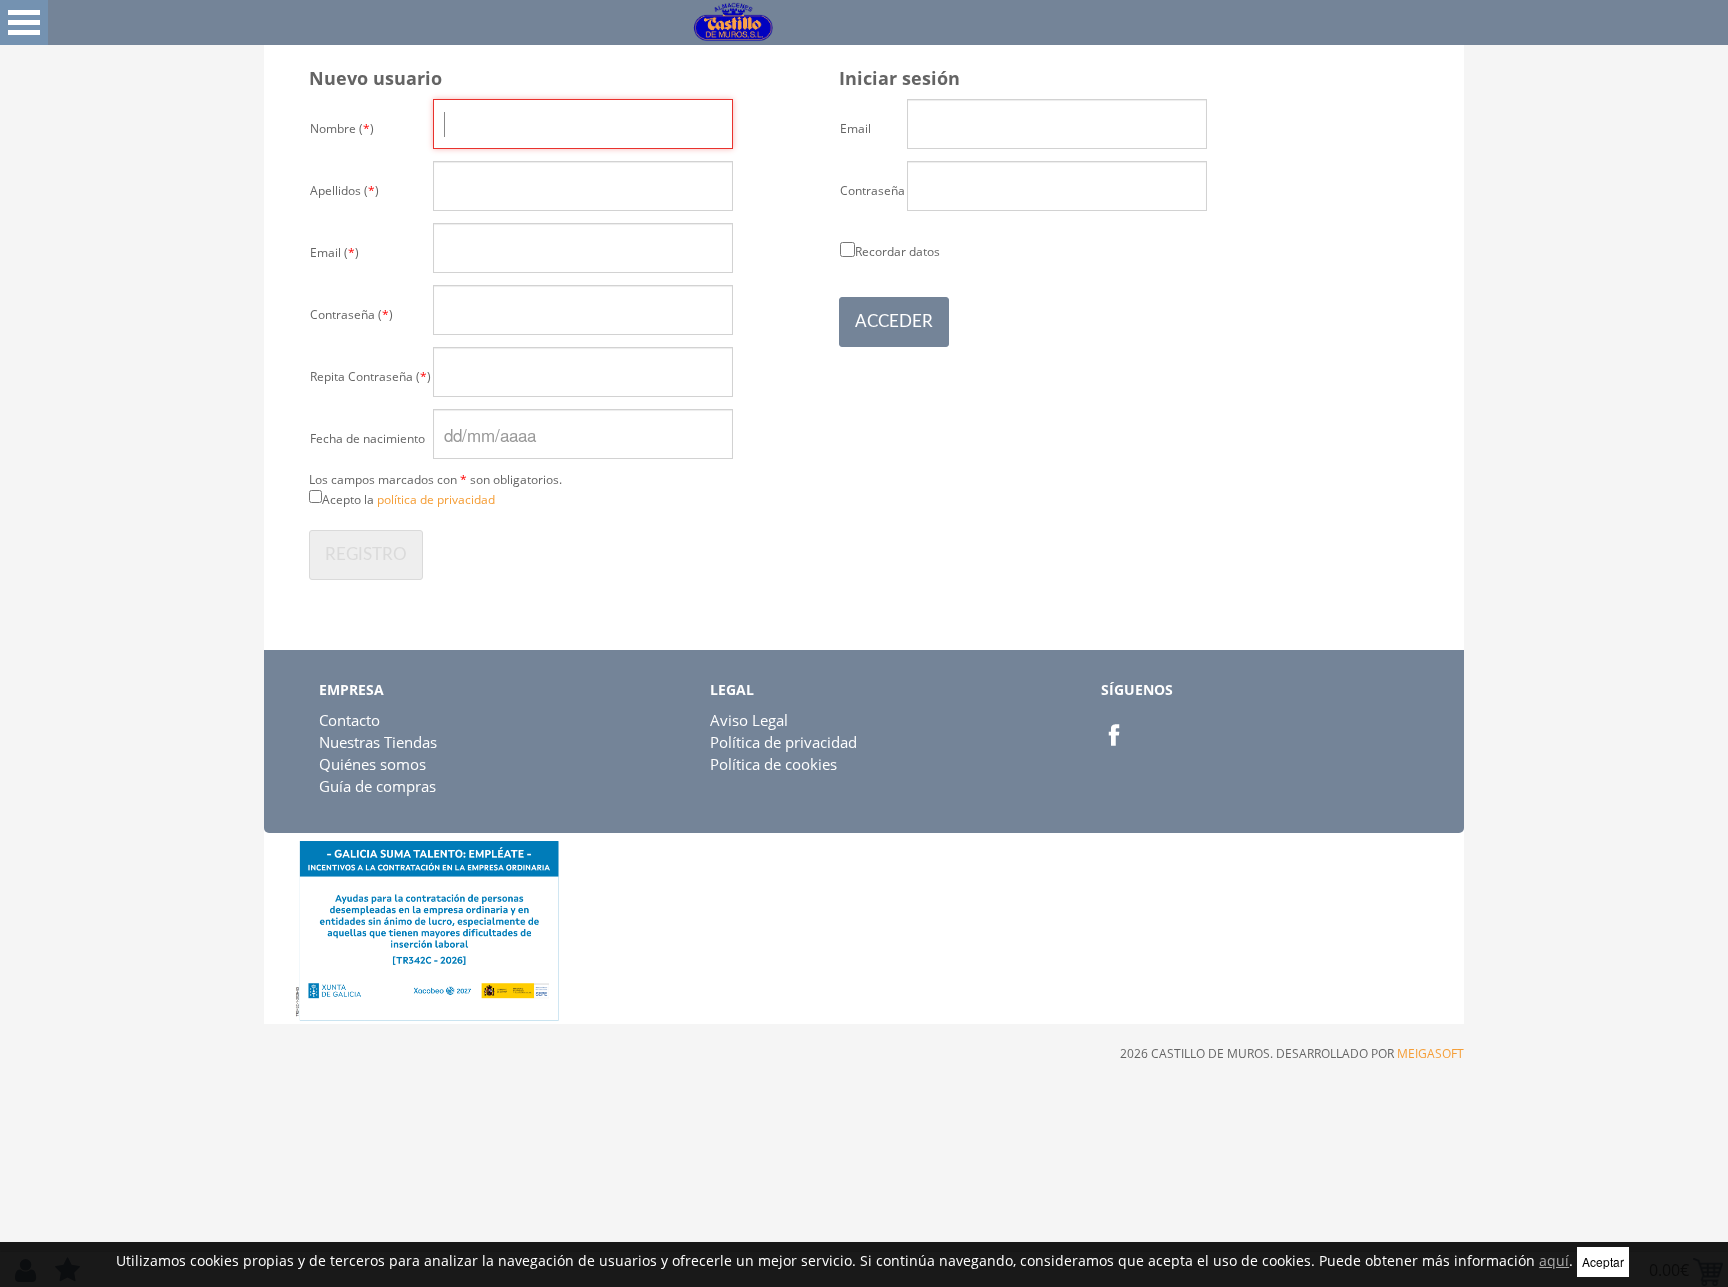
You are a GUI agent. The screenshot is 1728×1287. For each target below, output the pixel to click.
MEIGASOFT (1430, 1053)
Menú (24, 22)
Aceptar (1603, 1261)
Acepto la (408, 499)
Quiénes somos (372, 764)
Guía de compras (377, 786)
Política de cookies (773, 764)
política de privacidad (436, 499)
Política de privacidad (783, 742)
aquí (1554, 1260)
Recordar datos (897, 250)
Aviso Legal (749, 720)
